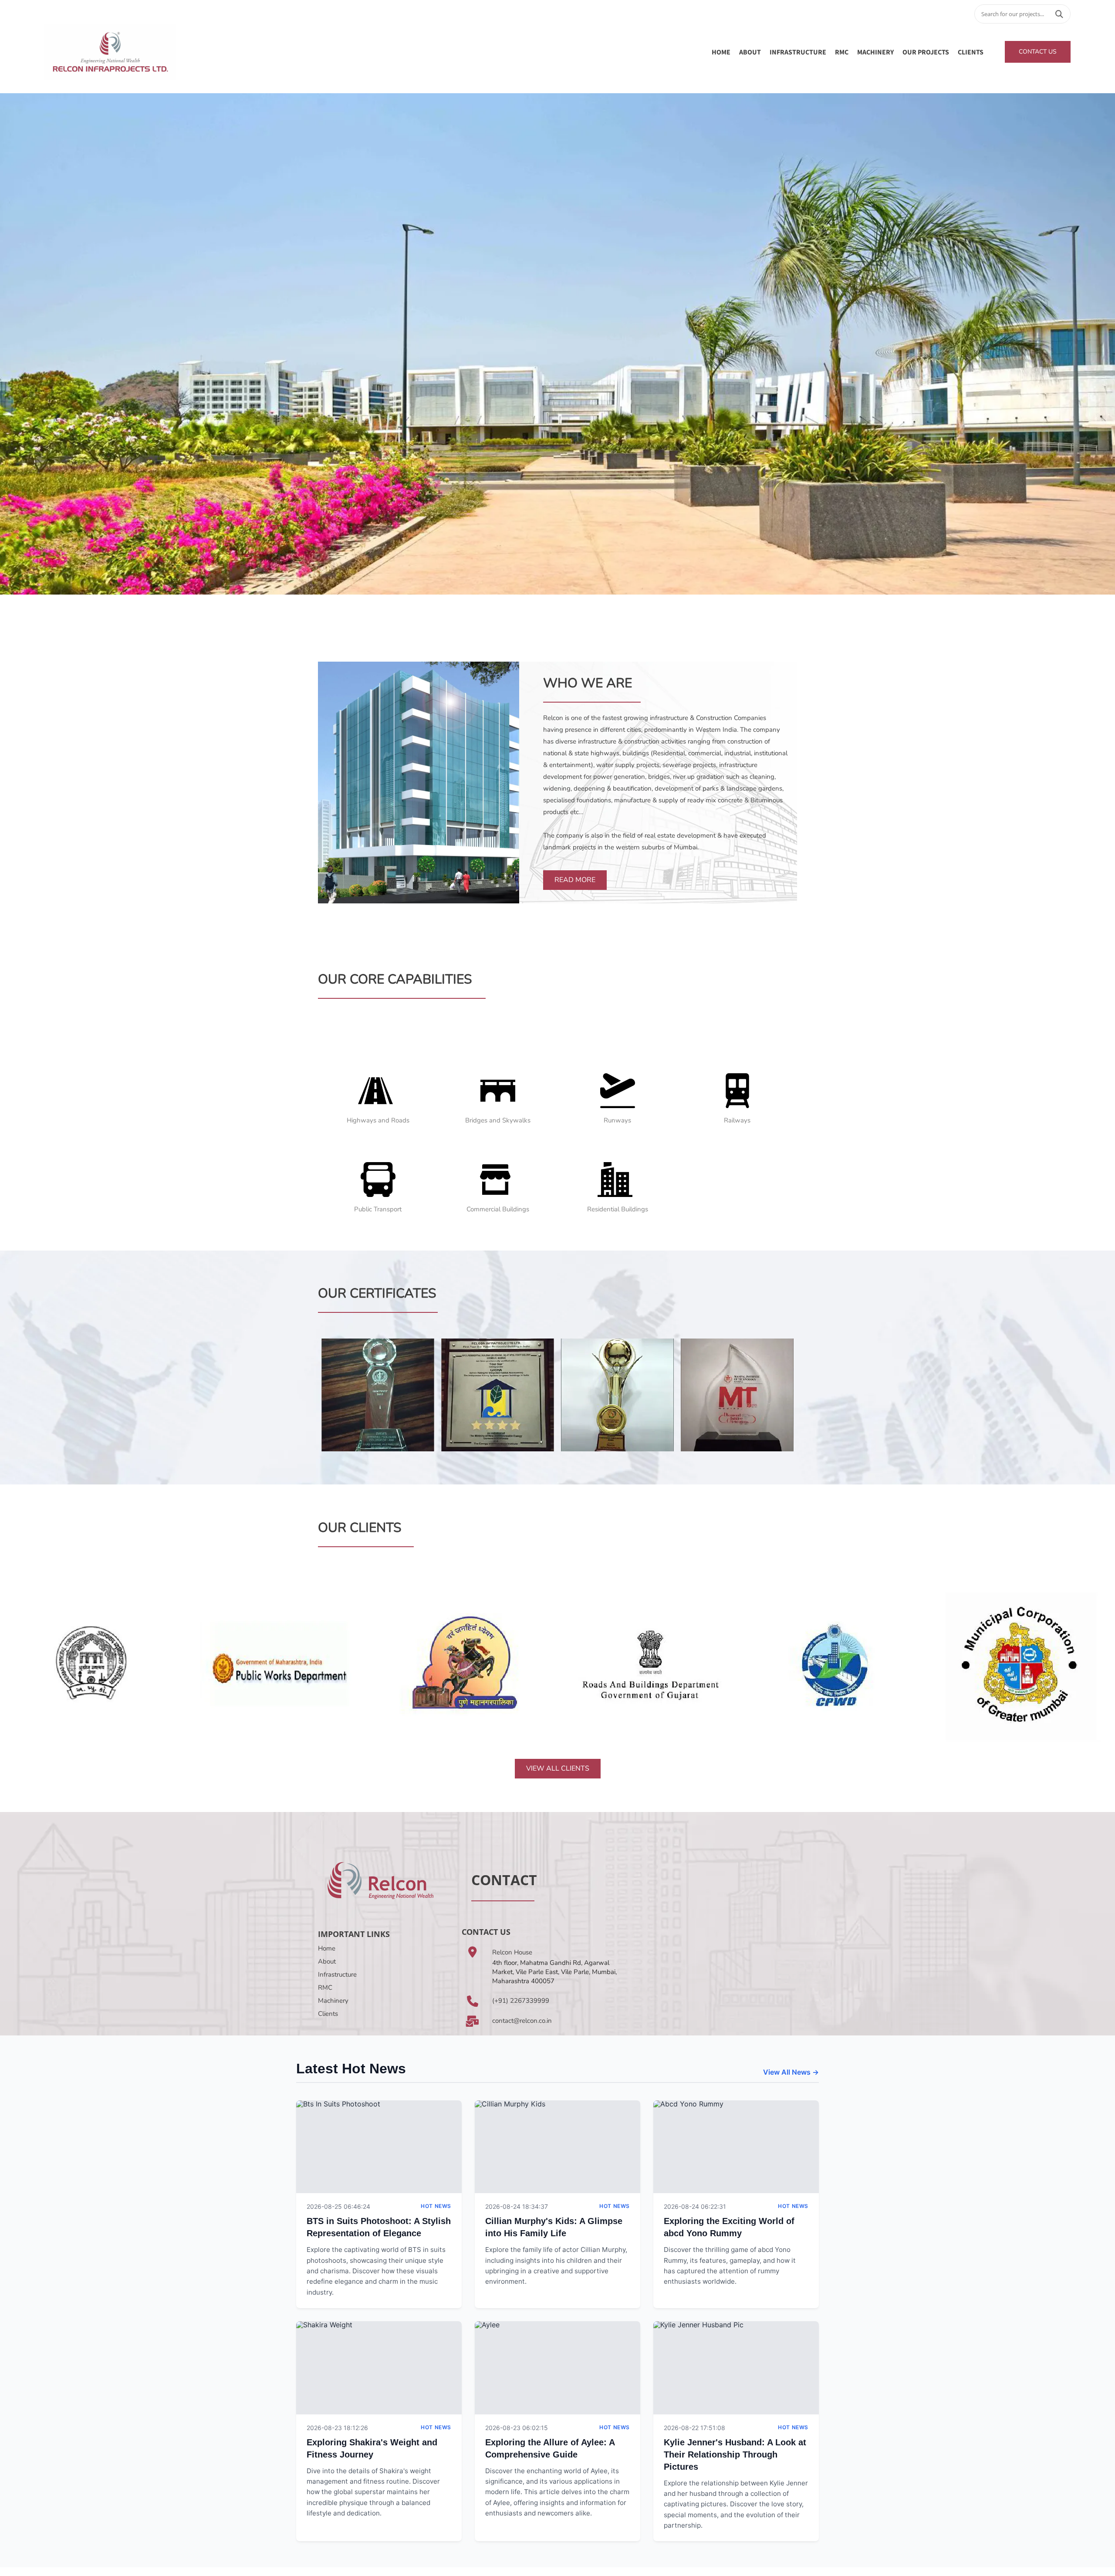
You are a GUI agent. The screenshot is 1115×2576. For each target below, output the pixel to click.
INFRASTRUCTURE (798, 52)
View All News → (791, 2072)
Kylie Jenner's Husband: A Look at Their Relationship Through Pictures (735, 2454)
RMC (842, 52)
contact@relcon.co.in (522, 2021)
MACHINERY (875, 52)
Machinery (333, 2001)
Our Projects (926, 52)
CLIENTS (971, 52)
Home (721, 52)
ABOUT (750, 52)
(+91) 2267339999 (521, 2001)
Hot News (436, 2206)
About (327, 1961)
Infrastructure (337, 1974)
